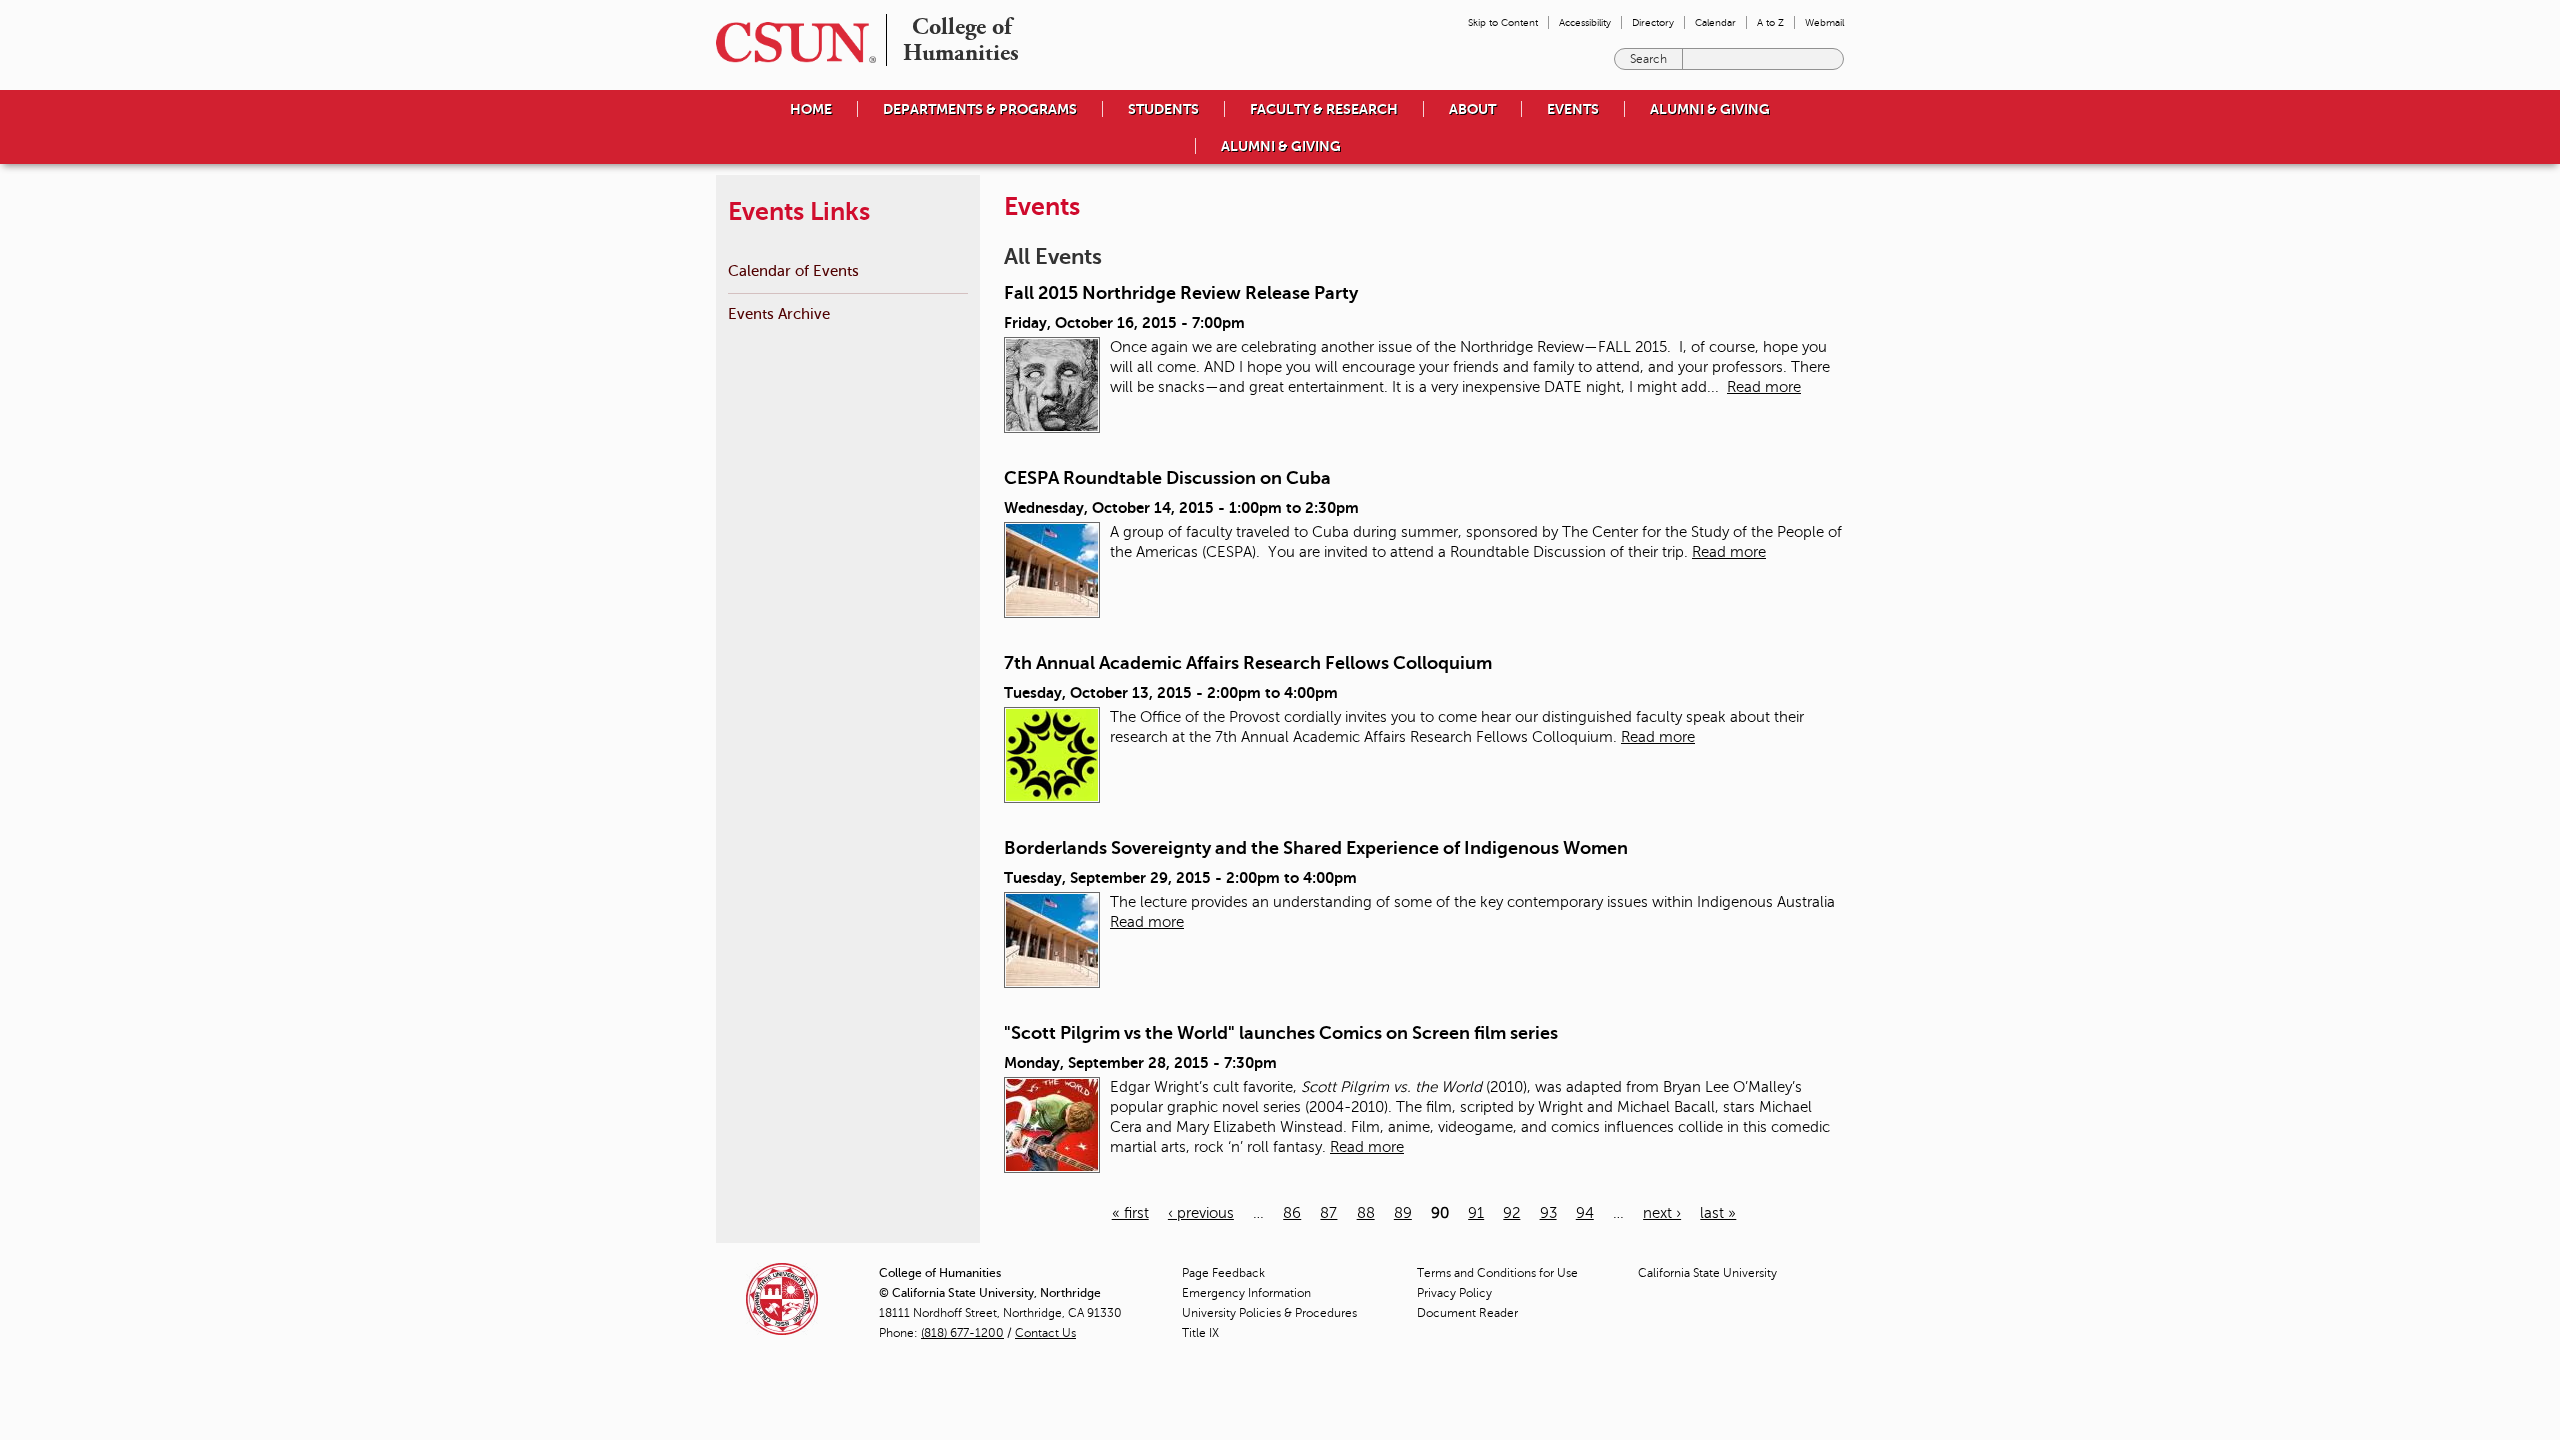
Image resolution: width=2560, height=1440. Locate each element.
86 (1292, 1213)
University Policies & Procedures (1269, 1313)
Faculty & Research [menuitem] (1324, 109)
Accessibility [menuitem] (1585, 22)
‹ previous (1201, 1213)
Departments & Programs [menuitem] (980, 109)
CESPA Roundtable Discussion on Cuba (1167, 478)
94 (1585, 1213)
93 (1548, 1213)
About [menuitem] (1472, 109)
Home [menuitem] (811, 109)
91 (1476, 1213)
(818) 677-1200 (962, 1333)
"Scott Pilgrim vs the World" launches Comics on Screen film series (1281, 1033)
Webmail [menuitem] (1824, 22)
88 (1366, 1213)
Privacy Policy (1454, 1293)
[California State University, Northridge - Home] (790, 42)
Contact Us (1045, 1333)
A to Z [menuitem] (1770, 22)
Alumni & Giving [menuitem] (1710, 109)
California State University (1707, 1273)
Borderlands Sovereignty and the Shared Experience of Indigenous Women (1316, 848)
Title (1200, 1333)
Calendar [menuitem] (1715, 22)
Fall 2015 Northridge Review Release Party (1181, 293)
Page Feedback (1223, 1273)
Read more (1764, 387)
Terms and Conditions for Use (1497, 1273)
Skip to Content (1503, 22)
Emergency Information (1246, 1293)
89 (1403, 1213)
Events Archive (779, 313)
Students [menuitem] (1163, 109)
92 (1511, 1213)
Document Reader (1467, 1313)
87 (1328, 1213)
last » (1718, 1213)
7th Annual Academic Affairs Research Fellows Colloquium (1248, 663)
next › (1662, 1213)
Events (1573, 109)
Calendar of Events (793, 270)
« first (1130, 1213)
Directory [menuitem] (1653, 22)
